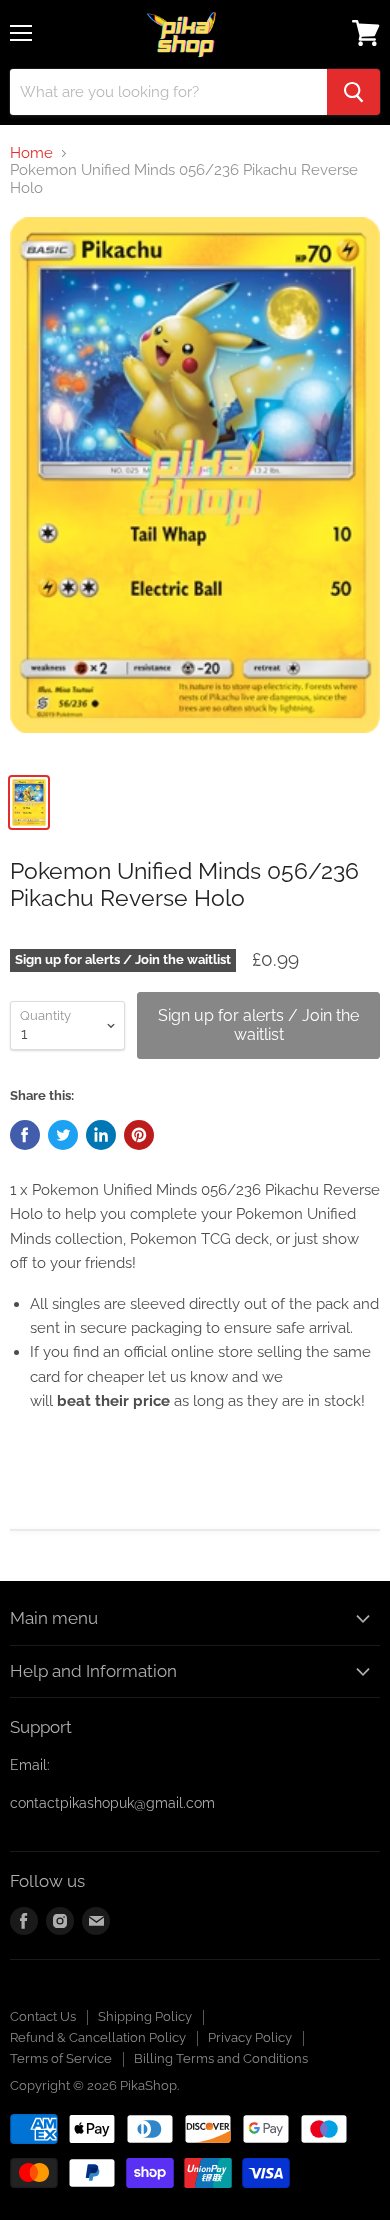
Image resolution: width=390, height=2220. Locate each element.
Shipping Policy (145, 2016)
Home (31, 153)
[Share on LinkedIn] (101, 1135)
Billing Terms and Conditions (221, 2058)
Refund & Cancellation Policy (98, 2037)
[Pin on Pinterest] (139, 1135)
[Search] (353, 92)
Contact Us (43, 2016)
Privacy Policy (250, 2037)
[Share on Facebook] (25, 1135)
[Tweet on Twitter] (63, 1135)
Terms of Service (61, 2058)
